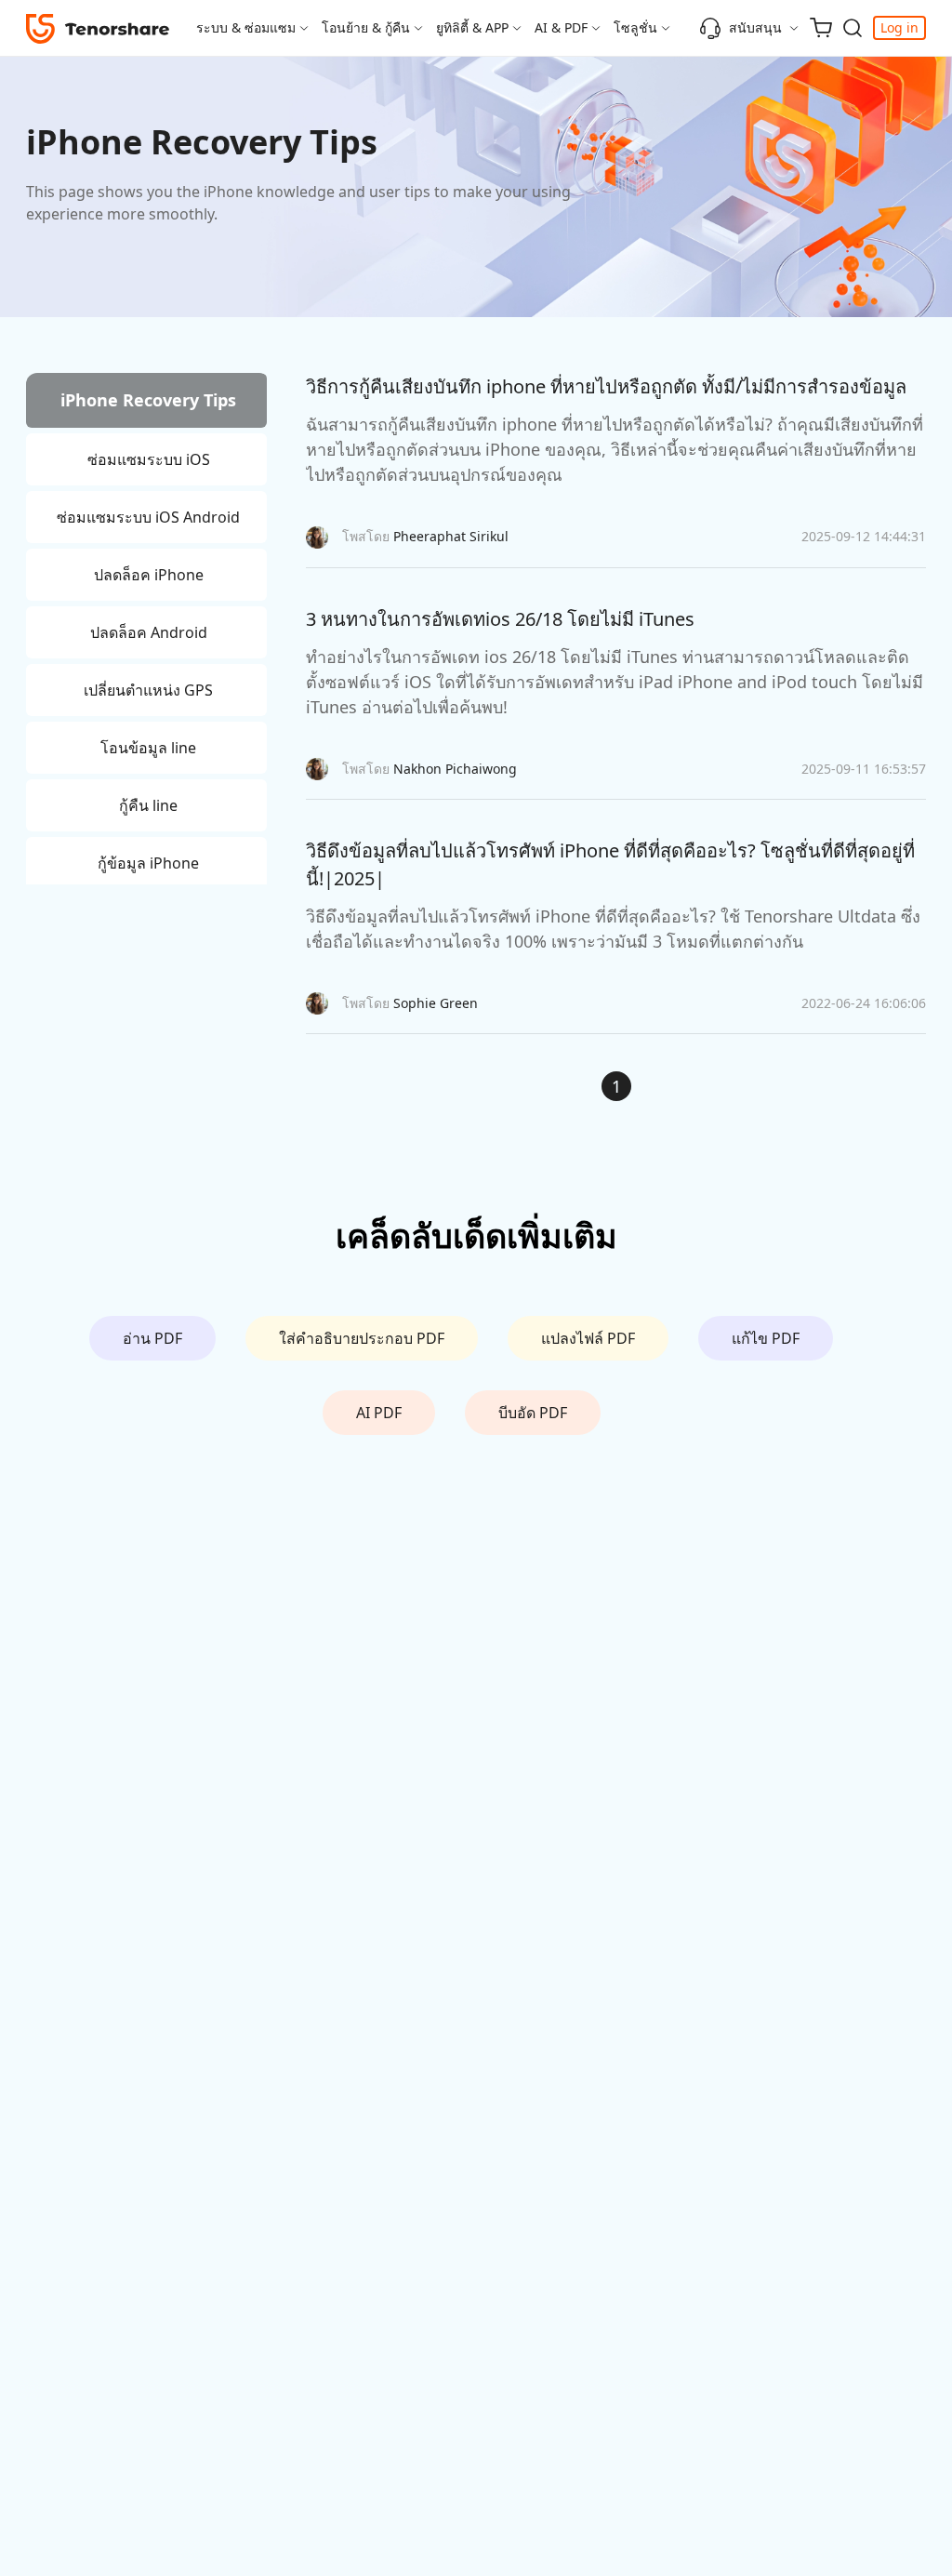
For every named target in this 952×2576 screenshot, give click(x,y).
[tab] (146, 403)
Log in (899, 27)
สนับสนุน (755, 27)
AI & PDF (561, 27)
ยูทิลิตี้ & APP (472, 27)
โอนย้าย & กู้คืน (366, 27)
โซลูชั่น (635, 27)
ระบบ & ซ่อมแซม (246, 27)
